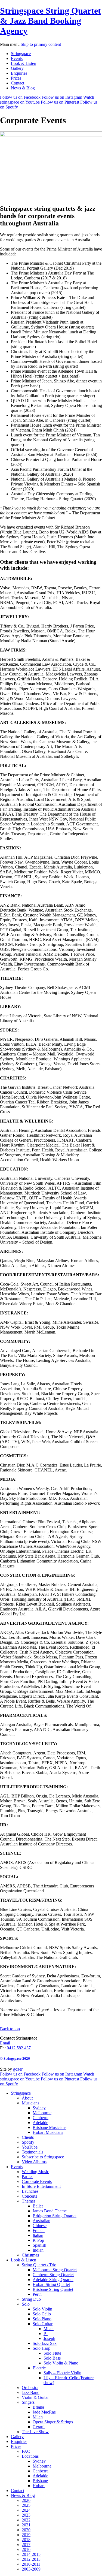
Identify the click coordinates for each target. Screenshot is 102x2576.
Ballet (38, 2206)
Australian (41, 2221)
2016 (26, 2549)
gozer (18, 2069)
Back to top (10, 2029)
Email (5, 2043)
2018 (26, 2540)
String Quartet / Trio (39, 2265)
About (27, 2098)
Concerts (29, 2196)
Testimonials (33, 2152)
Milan (49, 2329)
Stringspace (21, 54)
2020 (26, 2530)
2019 (26, 2535)
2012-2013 (31, 2559)
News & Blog (23, 88)
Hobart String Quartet (51, 2284)
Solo (26, 2304)
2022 (26, 2520)
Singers (28, 2402)
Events (17, 58)
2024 (26, 2510)
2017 (26, 2545)
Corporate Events (37, 2181)
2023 (26, 2515)
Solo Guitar (43, 2324)
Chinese (40, 2226)
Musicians (30, 2103)
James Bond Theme (50, 2211)
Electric (39, 2368)
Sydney (39, 2108)
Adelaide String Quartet (53, 2280)
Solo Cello (42, 2314)
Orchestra (30, 2388)
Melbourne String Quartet (55, 2270)
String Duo (31, 2299)
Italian (38, 2235)
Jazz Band (31, 2392)
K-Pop (38, 2240)
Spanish (39, 2245)
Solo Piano (42, 2319)
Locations (30, 2456)
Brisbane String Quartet (53, 2289)
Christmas (30, 2255)
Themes (29, 2201)
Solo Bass (52, 2358)
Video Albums (34, 2162)
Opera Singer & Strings (53, 2422)
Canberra (41, 2118)
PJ (46, 2334)
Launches (30, 2191)
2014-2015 (31, 2554)
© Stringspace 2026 (15, 2058)
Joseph (49, 2338)
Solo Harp (41, 2348)
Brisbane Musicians (50, 2127)
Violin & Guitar (35, 2397)
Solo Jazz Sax (45, 2343)
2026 (26, 2500)
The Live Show (35, 2432)
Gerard (39, 2427)
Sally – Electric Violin (62, 2373)
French (39, 2230)
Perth (37, 2294)
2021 (26, 2525)
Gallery (17, 68)
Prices (16, 78)
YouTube (30, 2147)
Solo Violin (42, 2309)
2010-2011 (31, 2564)
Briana (38, 2407)
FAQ (26, 2451)
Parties (27, 2177)
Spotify (28, 2142)
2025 (26, 2505)
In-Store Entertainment (41, 2186)
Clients (28, 2137)
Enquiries (19, 73)
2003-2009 (31, 2569)
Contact (18, 83)
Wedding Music (35, 2172)
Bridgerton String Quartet (55, 2216)
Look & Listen (24, 63)
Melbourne (42, 2113)
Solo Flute (52, 2353)
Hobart (39, 2486)
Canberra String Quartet (53, 2275)
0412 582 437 (19, 2048)
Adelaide (40, 2123)
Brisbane (40, 2481)
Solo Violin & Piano (61, 2363)
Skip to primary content (41, 44)
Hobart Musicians (48, 2132)
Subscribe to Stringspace (43, 2157)
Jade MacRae (44, 2412)
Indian (38, 2250)
